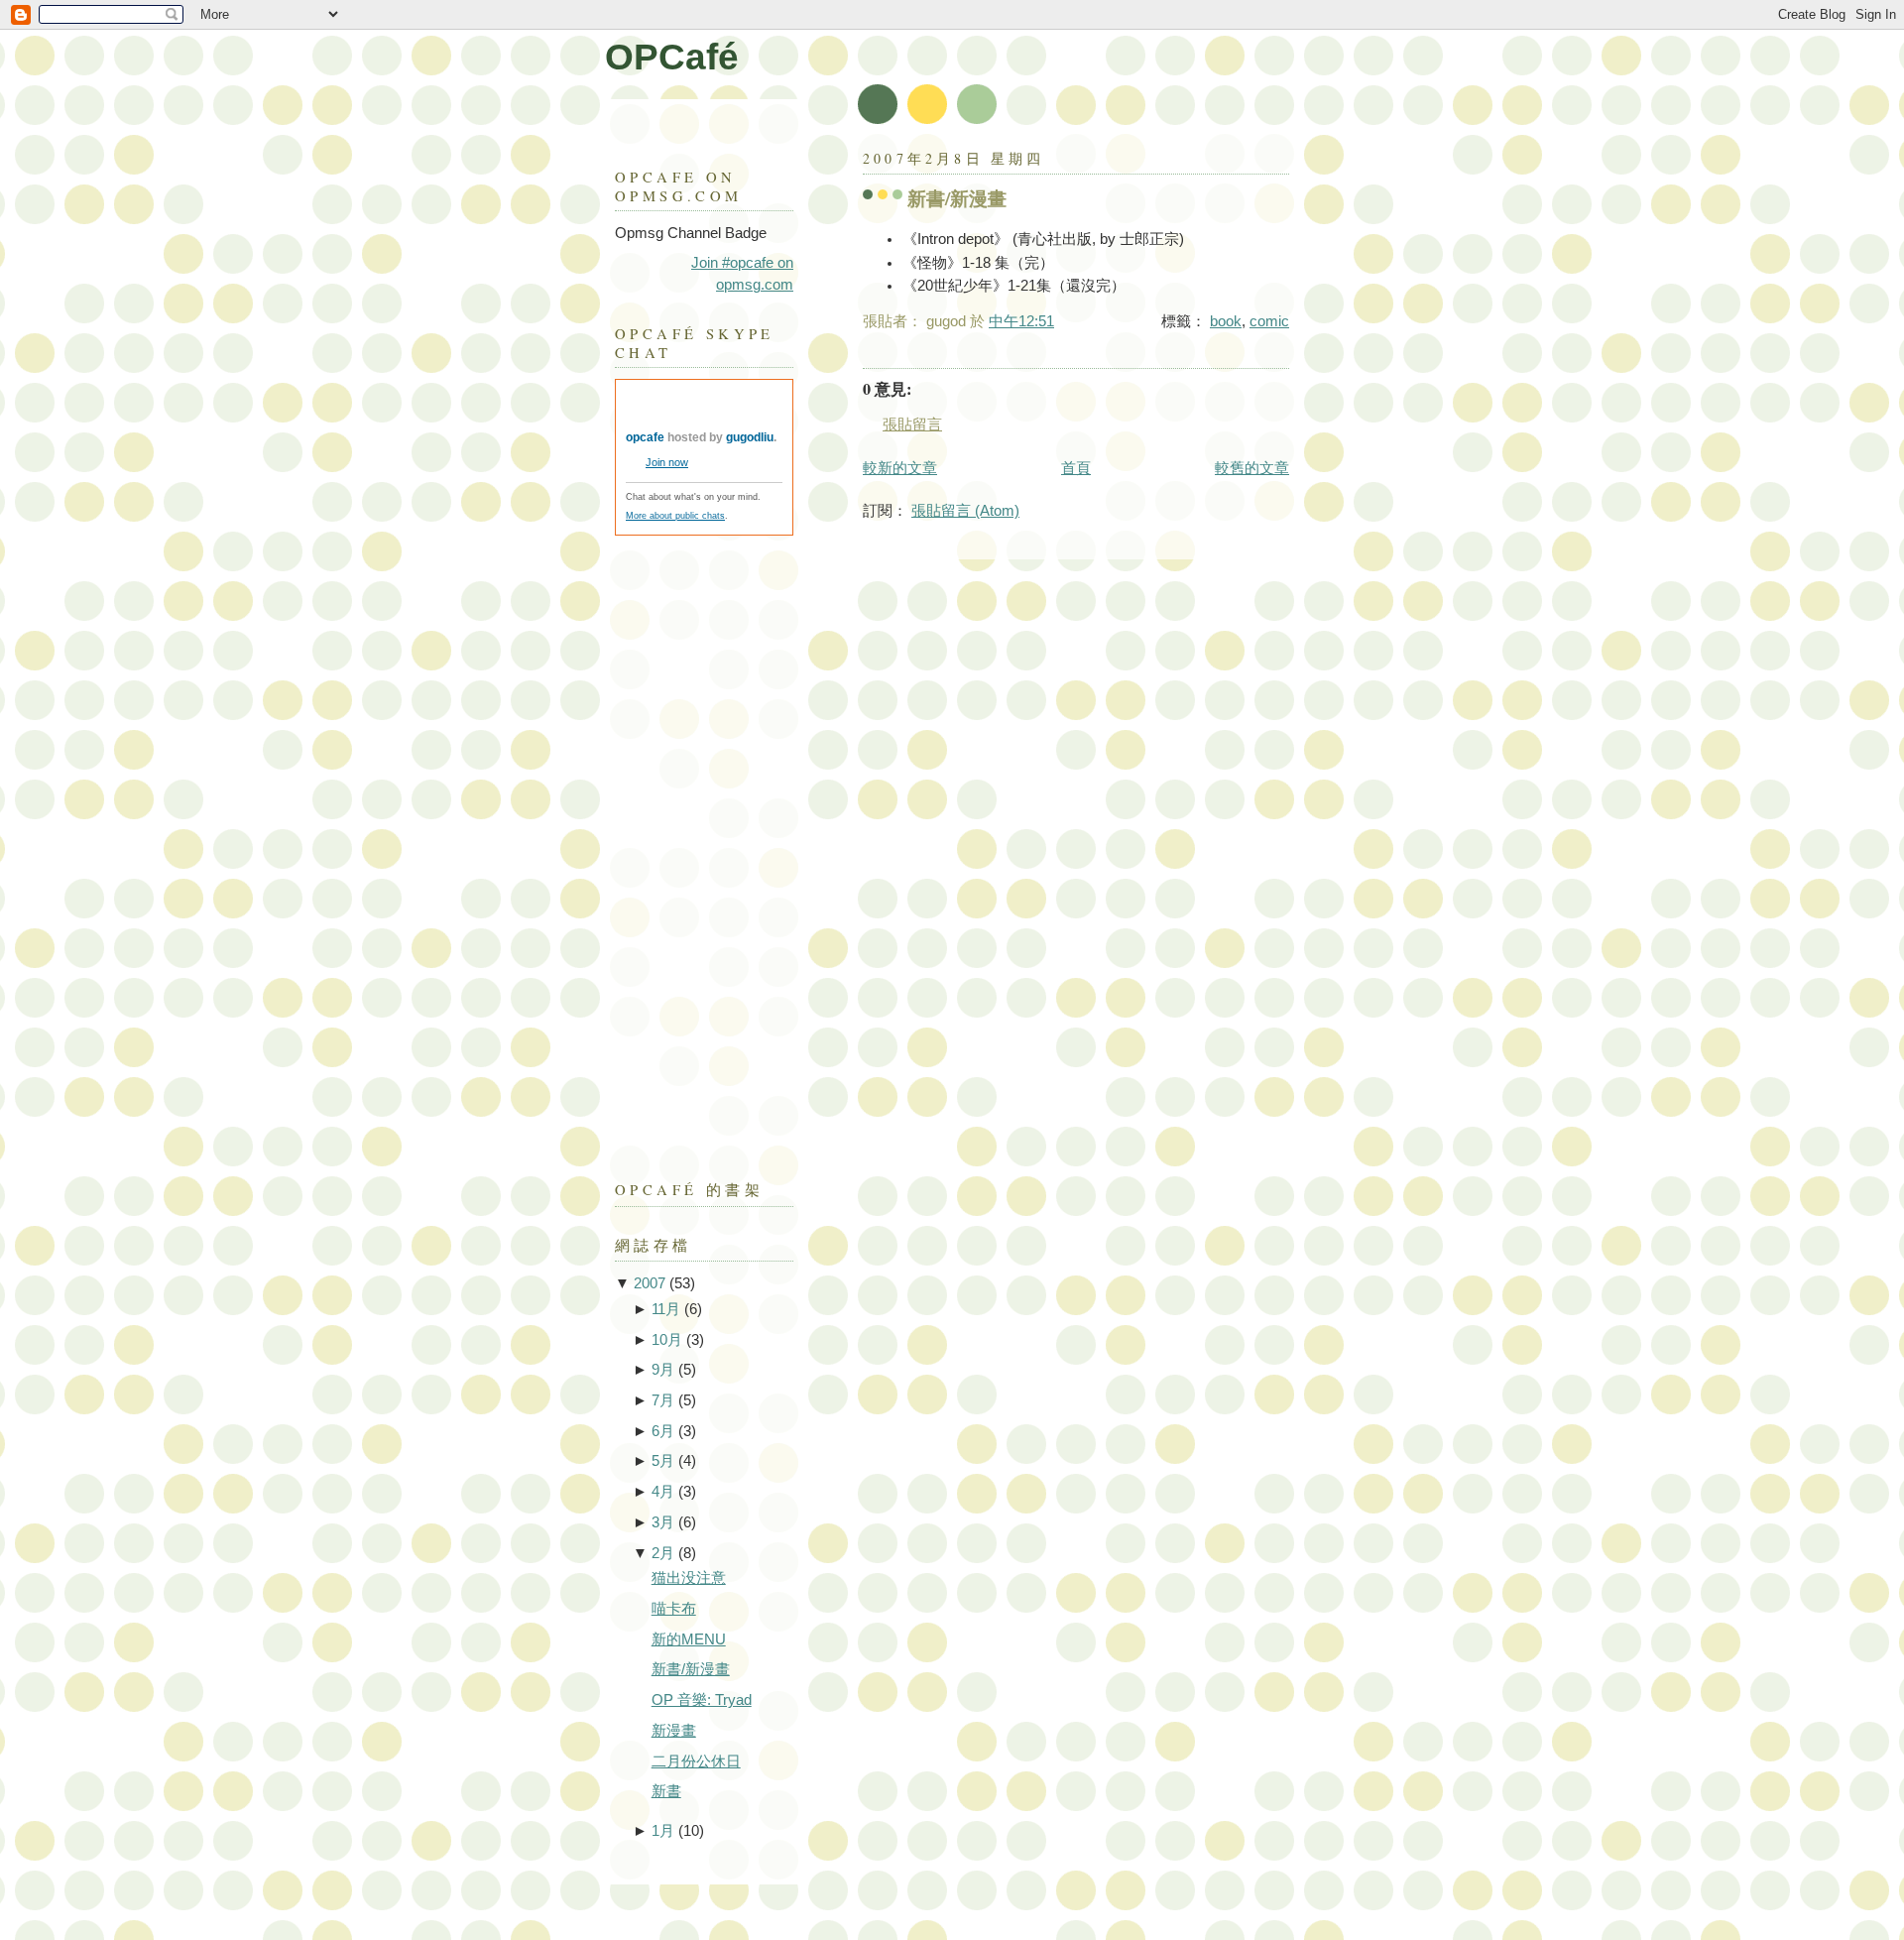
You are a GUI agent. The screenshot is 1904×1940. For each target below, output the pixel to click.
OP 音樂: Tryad (702, 1700)
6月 (663, 1431)
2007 (650, 1283)
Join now (667, 462)
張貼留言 (912, 424)
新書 (666, 1791)
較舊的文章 (1252, 468)
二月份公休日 (696, 1761)
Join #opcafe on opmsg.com (742, 274)
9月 (663, 1370)
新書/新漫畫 (957, 198)
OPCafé (672, 57)
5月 (663, 1461)
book (1226, 321)
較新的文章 (900, 468)
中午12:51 (1021, 321)
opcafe (645, 437)
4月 (663, 1492)
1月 (663, 1831)
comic (1269, 321)
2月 (663, 1553)
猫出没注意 (689, 1578)
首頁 (1076, 468)
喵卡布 (674, 1609)
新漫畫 (674, 1731)
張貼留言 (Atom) (965, 511)
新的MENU (689, 1639)
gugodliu (750, 437)
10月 (667, 1340)
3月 (663, 1522)
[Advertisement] (694, 848)
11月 (666, 1309)
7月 (663, 1400)
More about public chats (675, 516)
